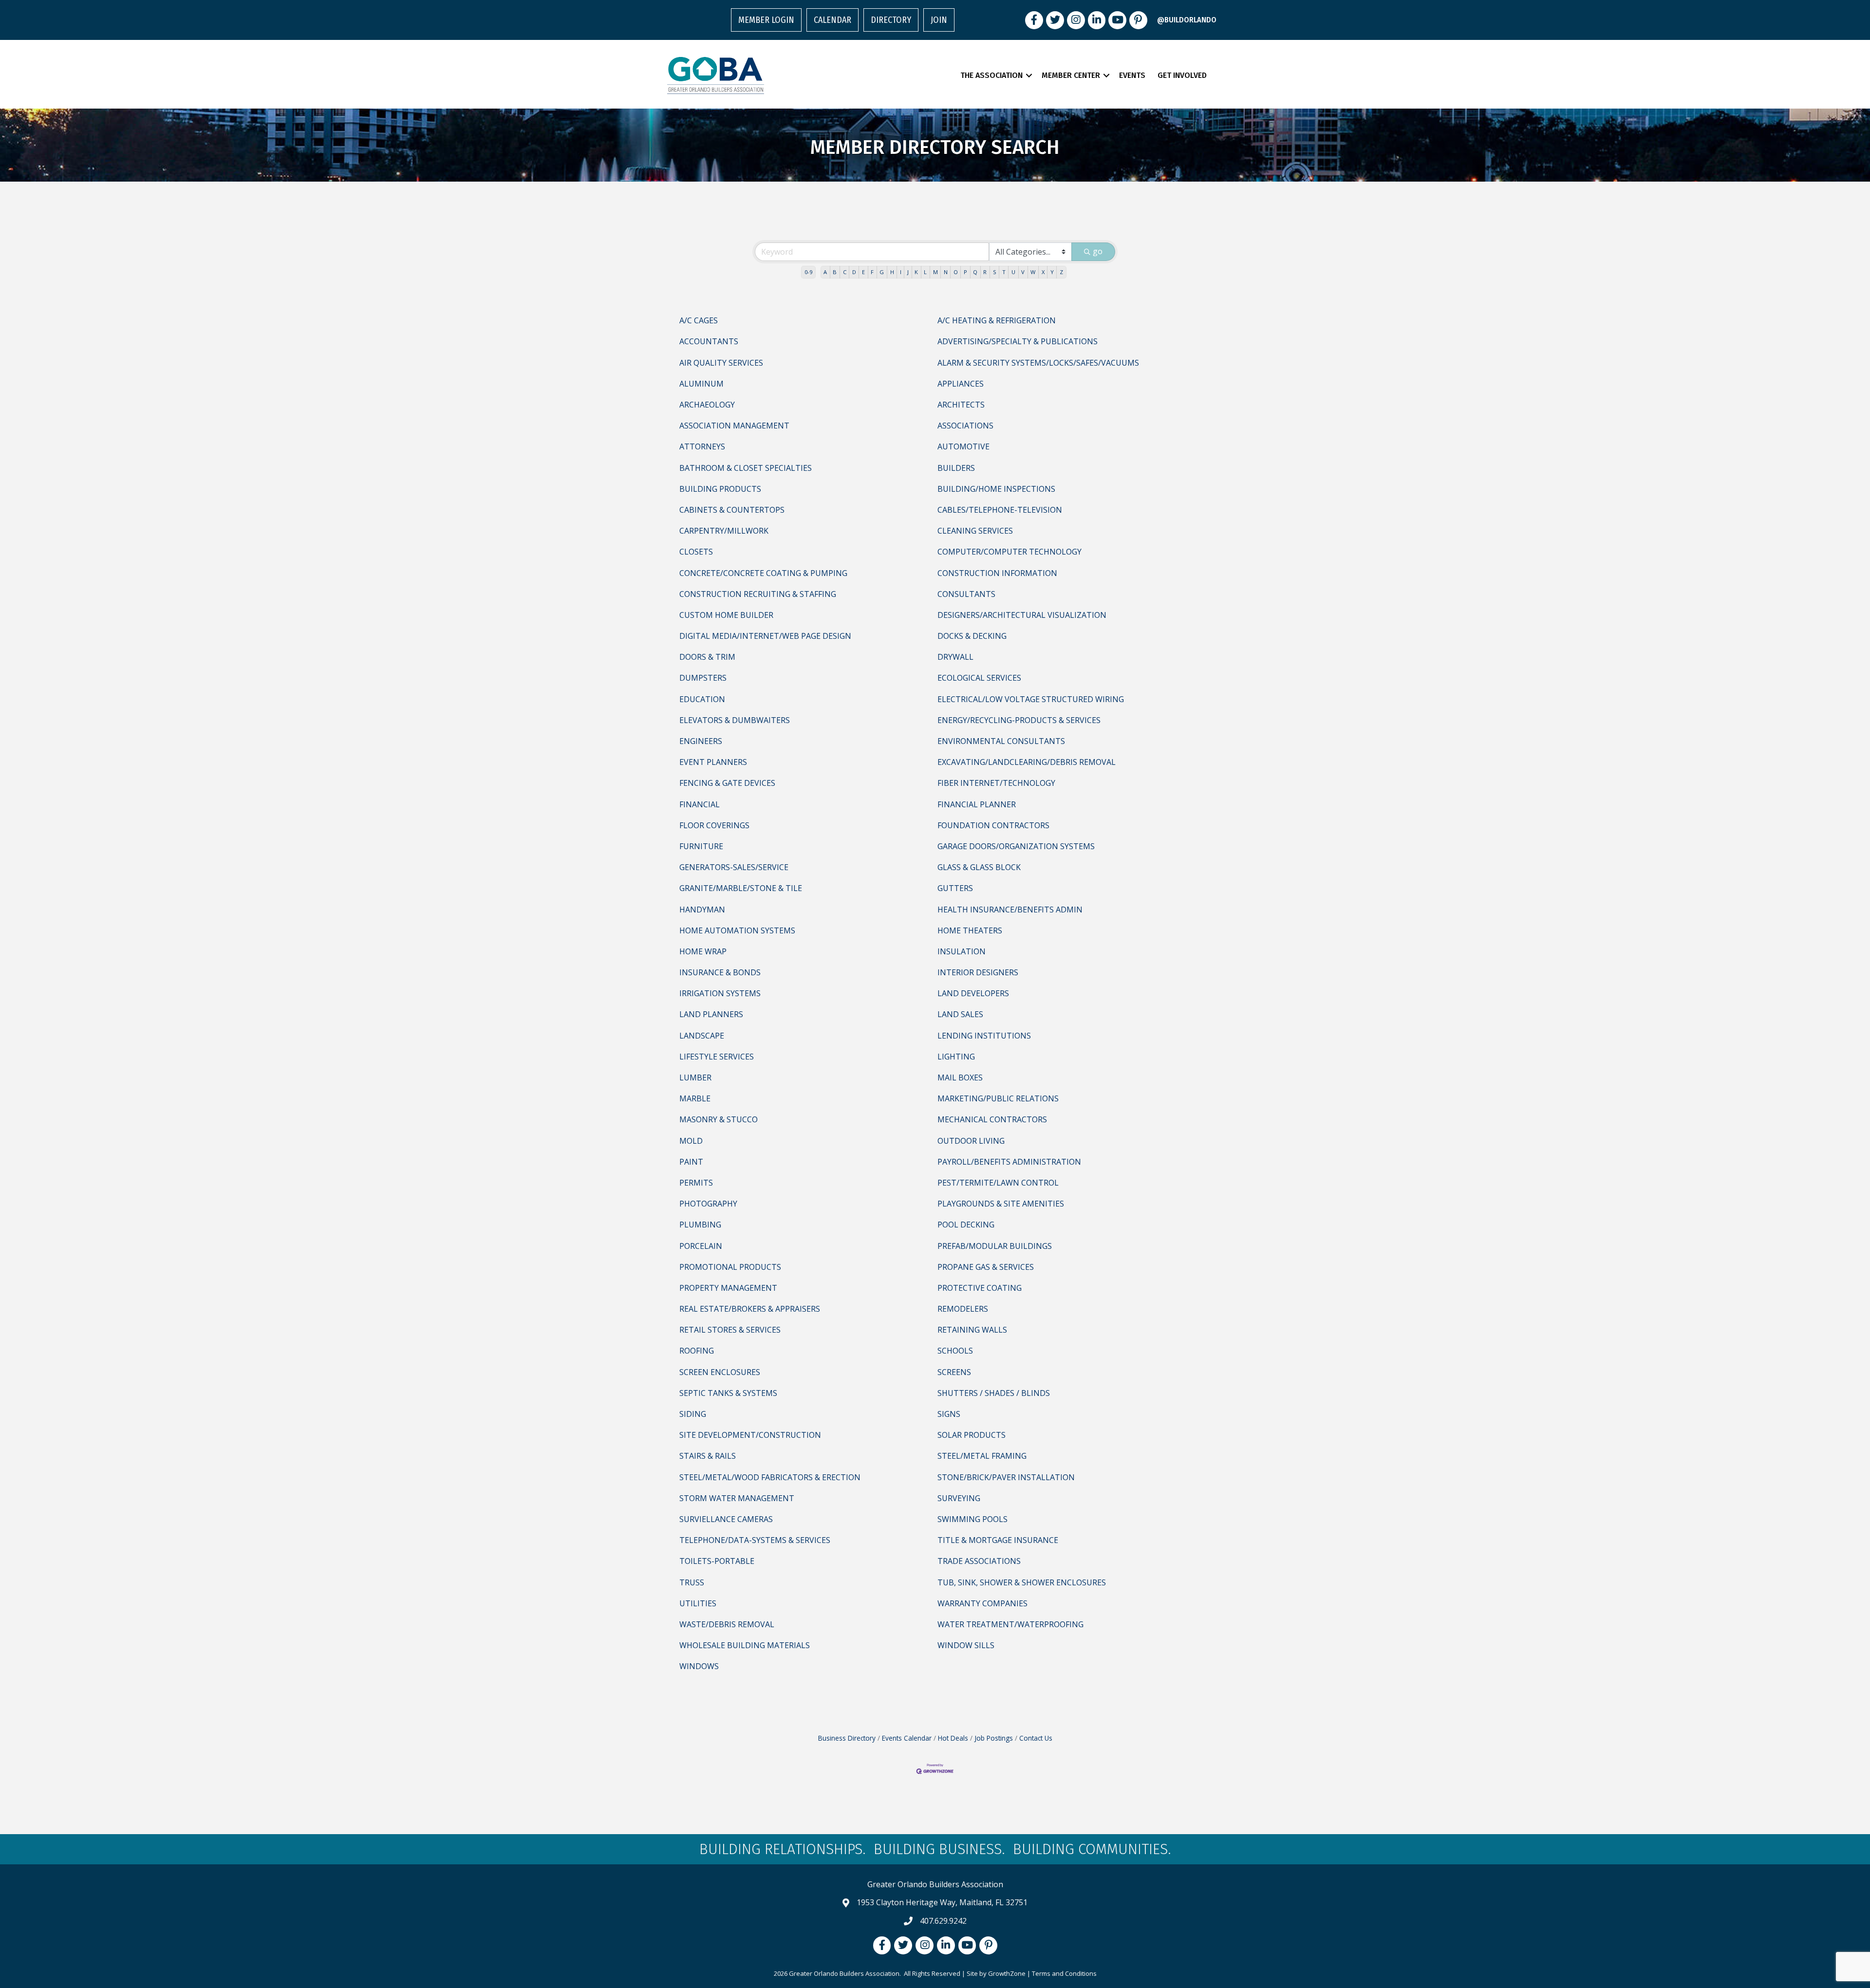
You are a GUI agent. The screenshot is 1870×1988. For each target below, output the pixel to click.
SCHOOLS (955, 1351)
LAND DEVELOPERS (973, 993)
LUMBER (695, 1078)
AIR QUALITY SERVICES (721, 363)
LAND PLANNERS (711, 1014)
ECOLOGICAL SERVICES (979, 678)
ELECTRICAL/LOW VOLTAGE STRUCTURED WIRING (1031, 699)
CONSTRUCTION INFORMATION (997, 573)
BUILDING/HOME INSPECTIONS (996, 489)
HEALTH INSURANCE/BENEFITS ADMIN (1010, 910)
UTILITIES (698, 1603)
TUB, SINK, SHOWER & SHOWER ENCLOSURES (1022, 1582)
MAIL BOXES (960, 1078)
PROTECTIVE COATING (980, 1288)
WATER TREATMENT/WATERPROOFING (1010, 1624)
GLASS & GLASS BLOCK (979, 867)
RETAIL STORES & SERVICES (730, 1330)
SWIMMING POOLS (972, 1519)
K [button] (916, 272)
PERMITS (696, 1183)
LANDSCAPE (702, 1036)
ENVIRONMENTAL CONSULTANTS (1001, 741)
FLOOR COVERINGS (714, 825)
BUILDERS (956, 468)
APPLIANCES (961, 384)
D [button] (854, 272)
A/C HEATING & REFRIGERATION (997, 320)
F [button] (872, 272)
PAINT (691, 1162)
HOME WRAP (703, 951)
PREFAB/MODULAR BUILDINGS (995, 1246)
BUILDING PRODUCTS (720, 489)
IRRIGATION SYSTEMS (720, 993)
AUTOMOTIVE (963, 446)
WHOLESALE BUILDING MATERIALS (745, 1645)
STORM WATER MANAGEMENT (737, 1498)
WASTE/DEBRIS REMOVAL (727, 1624)
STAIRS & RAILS (708, 1456)
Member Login (766, 20)
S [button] (995, 272)
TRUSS (692, 1582)
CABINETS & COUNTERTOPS (732, 510)
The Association (991, 75)
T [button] (1004, 272)
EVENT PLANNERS (713, 762)
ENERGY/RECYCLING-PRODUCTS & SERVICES (1019, 720)
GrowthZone (1007, 1973)
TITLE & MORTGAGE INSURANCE (998, 1540)
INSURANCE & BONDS (720, 972)
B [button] (835, 272)
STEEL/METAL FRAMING (982, 1456)
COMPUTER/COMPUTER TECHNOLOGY (1010, 552)
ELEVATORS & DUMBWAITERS (735, 720)
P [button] (965, 272)
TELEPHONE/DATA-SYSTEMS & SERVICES (755, 1540)
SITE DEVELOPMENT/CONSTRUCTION (750, 1435)
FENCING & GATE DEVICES (727, 783)
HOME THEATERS (970, 930)
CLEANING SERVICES (975, 531)
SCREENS (954, 1372)
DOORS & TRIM (707, 657)
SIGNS (949, 1414)
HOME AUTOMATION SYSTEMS (737, 930)
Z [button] (1061, 272)
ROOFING (697, 1351)
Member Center (1071, 75)
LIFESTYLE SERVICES (717, 1057)
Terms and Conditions (1064, 1973)
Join (939, 20)
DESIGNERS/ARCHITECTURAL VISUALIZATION (1022, 615)
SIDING (693, 1414)
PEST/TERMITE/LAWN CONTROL (998, 1183)
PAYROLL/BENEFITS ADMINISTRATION (1009, 1162)
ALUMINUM (701, 384)
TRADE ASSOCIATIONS (979, 1561)
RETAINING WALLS (972, 1330)
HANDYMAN (702, 910)
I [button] (901, 272)
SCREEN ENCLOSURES (720, 1372)
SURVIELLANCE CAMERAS (726, 1519)
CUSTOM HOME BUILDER (726, 615)
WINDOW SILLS (966, 1645)
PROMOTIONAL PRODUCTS (730, 1267)
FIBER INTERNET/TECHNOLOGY (996, 783)
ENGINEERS (701, 741)
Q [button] (975, 272)
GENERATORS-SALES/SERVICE (734, 867)
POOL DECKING (966, 1225)
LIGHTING (956, 1057)
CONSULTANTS (966, 594)
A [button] (825, 272)
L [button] (925, 272)
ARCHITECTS (961, 405)
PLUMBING (700, 1225)
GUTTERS (955, 888)
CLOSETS (696, 552)
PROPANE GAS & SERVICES (986, 1267)
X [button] (1043, 272)
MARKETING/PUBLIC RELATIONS (998, 1098)
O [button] (956, 272)
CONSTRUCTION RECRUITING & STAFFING (758, 594)
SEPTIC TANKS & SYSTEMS (728, 1393)
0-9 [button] (808, 272)
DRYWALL (955, 657)
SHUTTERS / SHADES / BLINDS (994, 1393)
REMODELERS (963, 1309)
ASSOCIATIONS (965, 426)
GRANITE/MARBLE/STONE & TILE (741, 888)
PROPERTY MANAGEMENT (728, 1288)
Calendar (832, 20)
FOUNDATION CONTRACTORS (993, 825)
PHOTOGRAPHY (708, 1204)
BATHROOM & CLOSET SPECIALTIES (746, 468)
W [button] (1033, 272)
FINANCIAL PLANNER (977, 804)
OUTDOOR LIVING (971, 1141)
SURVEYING (959, 1498)
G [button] (882, 272)
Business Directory (847, 1738)
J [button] (908, 272)
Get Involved (1182, 75)
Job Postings (994, 1738)
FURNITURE (701, 846)
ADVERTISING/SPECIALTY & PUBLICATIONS (1018, 341)
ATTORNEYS (702, 446)
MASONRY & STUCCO (719, 1119)
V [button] (1023, 272)
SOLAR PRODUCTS (972, 1435)
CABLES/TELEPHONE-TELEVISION (1000, 510)
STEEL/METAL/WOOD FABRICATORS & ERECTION (770, 1477)
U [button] (1013, 272)
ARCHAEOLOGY (707, 405)
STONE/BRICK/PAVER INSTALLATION (1006, 1477)
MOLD (691, 1141)
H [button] (892, 272)
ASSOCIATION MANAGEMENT (734, 426)
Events (1132, 75)
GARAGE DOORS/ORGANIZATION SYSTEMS (1016, 846)
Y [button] (1052, 272)
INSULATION (962, 951)
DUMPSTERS (703, 678)
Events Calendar (907, 1738)
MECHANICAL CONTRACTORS (992, 1119)
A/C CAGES (699, 320)
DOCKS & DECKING (972, 636)
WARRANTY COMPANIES (982, 1603)
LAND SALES (960, 1014)
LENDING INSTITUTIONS (984, 1036)
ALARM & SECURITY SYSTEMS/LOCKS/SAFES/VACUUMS (1038, 363)
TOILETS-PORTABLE (717, 1561)
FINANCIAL (700, 804)
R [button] (985, 272)
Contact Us (1036, 1738)
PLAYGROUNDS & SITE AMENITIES (1001, 1204)
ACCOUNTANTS (709, 341)
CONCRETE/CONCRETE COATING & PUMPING (763, 573)
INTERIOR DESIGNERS (978, 972)
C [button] (845, 272)
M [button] (935, 272)
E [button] (863, 272)
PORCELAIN (701, 1246)
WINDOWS (699, 1666)
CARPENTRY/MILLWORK (724, 531)
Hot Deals (953, 1738)
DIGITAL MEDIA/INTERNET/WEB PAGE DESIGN (765, 636)
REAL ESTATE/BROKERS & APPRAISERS (750, 1309)
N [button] (946, 272)
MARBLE (695, 1098)
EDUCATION (702, 699)
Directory (891, 20)
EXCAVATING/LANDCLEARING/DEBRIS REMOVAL (1027, 762)
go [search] (1098, 251)
